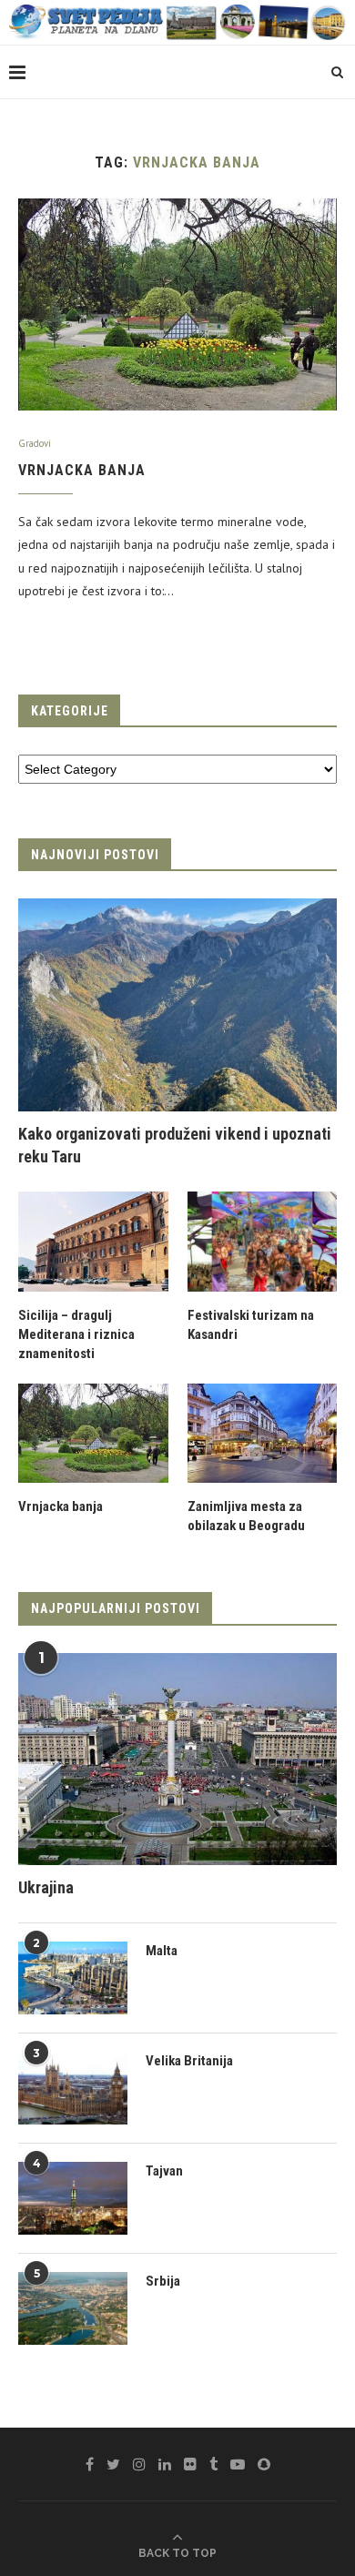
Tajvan (164, 2171)
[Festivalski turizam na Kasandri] (263, 1242)
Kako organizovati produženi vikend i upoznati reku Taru (175, 1145)
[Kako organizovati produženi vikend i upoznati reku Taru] (177, 1004)
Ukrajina (46, 1887)
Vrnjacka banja (82, 470)
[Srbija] (73, 2308)
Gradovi (35, 444)
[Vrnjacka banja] (177, 304)
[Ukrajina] (177, 1759)
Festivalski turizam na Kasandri (251, 1325)
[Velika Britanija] (73, 2088)
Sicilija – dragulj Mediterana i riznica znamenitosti (76, 1334)
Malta (162, 1951)
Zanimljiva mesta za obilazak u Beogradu (246, 1516)
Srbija (163, 2281)
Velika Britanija (189, 2061)
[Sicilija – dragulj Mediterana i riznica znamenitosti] (93, 1242)
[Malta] (73, 1978)
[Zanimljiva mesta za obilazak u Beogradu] (263, 1434)
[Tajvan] (73, 2198)
